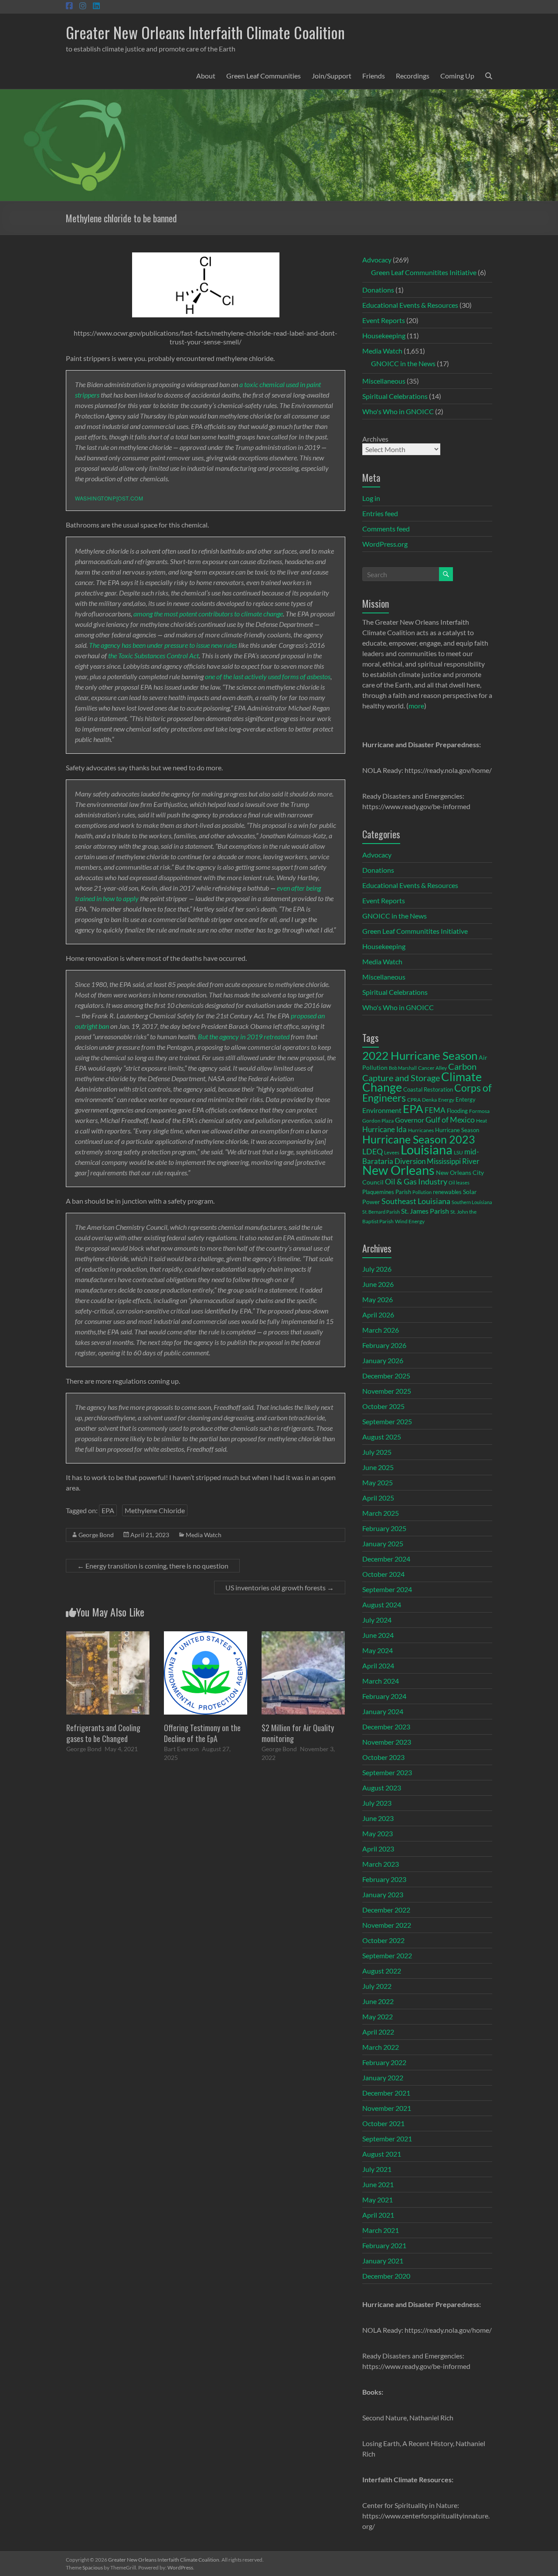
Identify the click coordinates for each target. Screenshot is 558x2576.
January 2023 (383, 1894)
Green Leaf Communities (264, 76)
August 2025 (382, 1437)
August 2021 (382, 2154)
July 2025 (377, 1452)
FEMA (435, 1110)
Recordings (413, 76)
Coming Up (457, 76)
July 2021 (377, 2169)
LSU (458, 1152)
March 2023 (381, 1864)
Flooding (457, 1111)
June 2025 (378, 1467)
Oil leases (459, 1183)
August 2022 (382, 1971)
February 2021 (384, 2245)
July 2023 (377, 1803)
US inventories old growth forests (280, 1587)
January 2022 (383, 2077)
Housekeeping (384, 335)
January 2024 (383, 1711)
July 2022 (377, 1986)
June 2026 (378, 1284)
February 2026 (384, 1345)
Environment (382, 1110)
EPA (108, 1510)
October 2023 (383, 1757)
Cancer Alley (432, 1068)
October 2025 (383, 1406)
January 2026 (383, 1360)
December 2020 (386, 2276)
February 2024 (384, 1696)
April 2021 (378, 2215)
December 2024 (386, 1559)
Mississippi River (453, 1161)
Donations (378, 290)
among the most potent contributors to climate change (208, 614)
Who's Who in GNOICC (398, 411)
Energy (446, 1099)
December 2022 (386, 1910)
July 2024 (377, 1620)
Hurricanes (421, 1130)
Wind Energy (410, 1221)
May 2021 (378, 2200)
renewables (447, 1192)
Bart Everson (181, 1749)
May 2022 (378, 2016)
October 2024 (383, 1574)
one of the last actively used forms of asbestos (267, 676)
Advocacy (377, 260)
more (416, 706)
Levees (392, 1152)
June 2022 (378, 2001)
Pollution (422, 1192)
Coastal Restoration (428, 1089)
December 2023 (386, 1727)
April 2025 (378, 1498)
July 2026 (377, 1269)
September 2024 (387, 1589)
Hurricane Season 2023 (419, 1139)
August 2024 (382, 1604)
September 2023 (387, 1772)
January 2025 (383, 1543)
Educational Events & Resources (410, 305)
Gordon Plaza (378, 1121)
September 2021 (387, 2139)
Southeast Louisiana (416, 1201)
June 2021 (378, 2184)
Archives (375, 439)
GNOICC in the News (403, 363)
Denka (429, 1100)
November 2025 (387, 1391)
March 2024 (381, 1681)
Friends (374, 76)
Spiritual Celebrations (395, 396)
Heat (481, 1120)
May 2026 (378, 1299)
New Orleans (398, 1170)
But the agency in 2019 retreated (244, 1036)
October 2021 (383, 2123)
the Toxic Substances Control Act (153, 655)
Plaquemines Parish (387, 1192)
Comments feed (386, 529)
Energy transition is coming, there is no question (153, 1566)
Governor (410, 1120)
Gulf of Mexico (450, 1120)
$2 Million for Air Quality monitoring (298, 1733)
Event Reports (384, 320)
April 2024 (378, 1666)
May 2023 (378, 1833)
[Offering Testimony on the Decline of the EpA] (206, 1635)
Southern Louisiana (472, 1202)
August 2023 (382, 1788)
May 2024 (378, 1650)
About (206, 76)
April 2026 (378, 1315)
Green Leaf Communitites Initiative (424, 272)
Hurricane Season (457, 1130)
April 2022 (378, 2032)
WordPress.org (385, 544)
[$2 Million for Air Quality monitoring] (303, 1635)
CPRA (414, 1100)
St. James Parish (425, 1211)
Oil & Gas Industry (416, 1181)
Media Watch (204, 1535)
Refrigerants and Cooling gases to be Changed (103, 1733)
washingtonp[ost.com (109, 498)
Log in (371, 498)
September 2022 (387, 1955)
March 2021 (381, 2230)
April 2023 (378, 1849)
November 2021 (387, 2108)
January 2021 (383, 2261)
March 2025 (381, 1513)
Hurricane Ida (384, 1129)
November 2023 (387, 1742)
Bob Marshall (403, 1068)
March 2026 (381, 1330)
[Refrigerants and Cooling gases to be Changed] (108, 1635)
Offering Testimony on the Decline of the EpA (202, 1733)
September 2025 (387, 1421)
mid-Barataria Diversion (421, 1156)
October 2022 (383, 1940)
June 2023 (378, 1818)
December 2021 (386, 2093)
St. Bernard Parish (381, 1212)
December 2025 (386, 1376)
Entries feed (380, 513)
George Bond (96, 1535)
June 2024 (378, 1635)
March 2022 (381, 2047)
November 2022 (387, 1925)
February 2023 (384, 1879)
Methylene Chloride (155, 1510)
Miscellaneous (384, 381)
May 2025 (378, 1482)
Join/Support (332, 76)
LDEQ (373, 1151)
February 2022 (384, 2062)
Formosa (479, 1111)
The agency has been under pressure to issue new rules (164, 645)
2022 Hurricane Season (420, 1055)
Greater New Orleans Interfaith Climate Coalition (205, 32)
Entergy (466, 1099)
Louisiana (427, 1149)
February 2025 (384, 1528)
